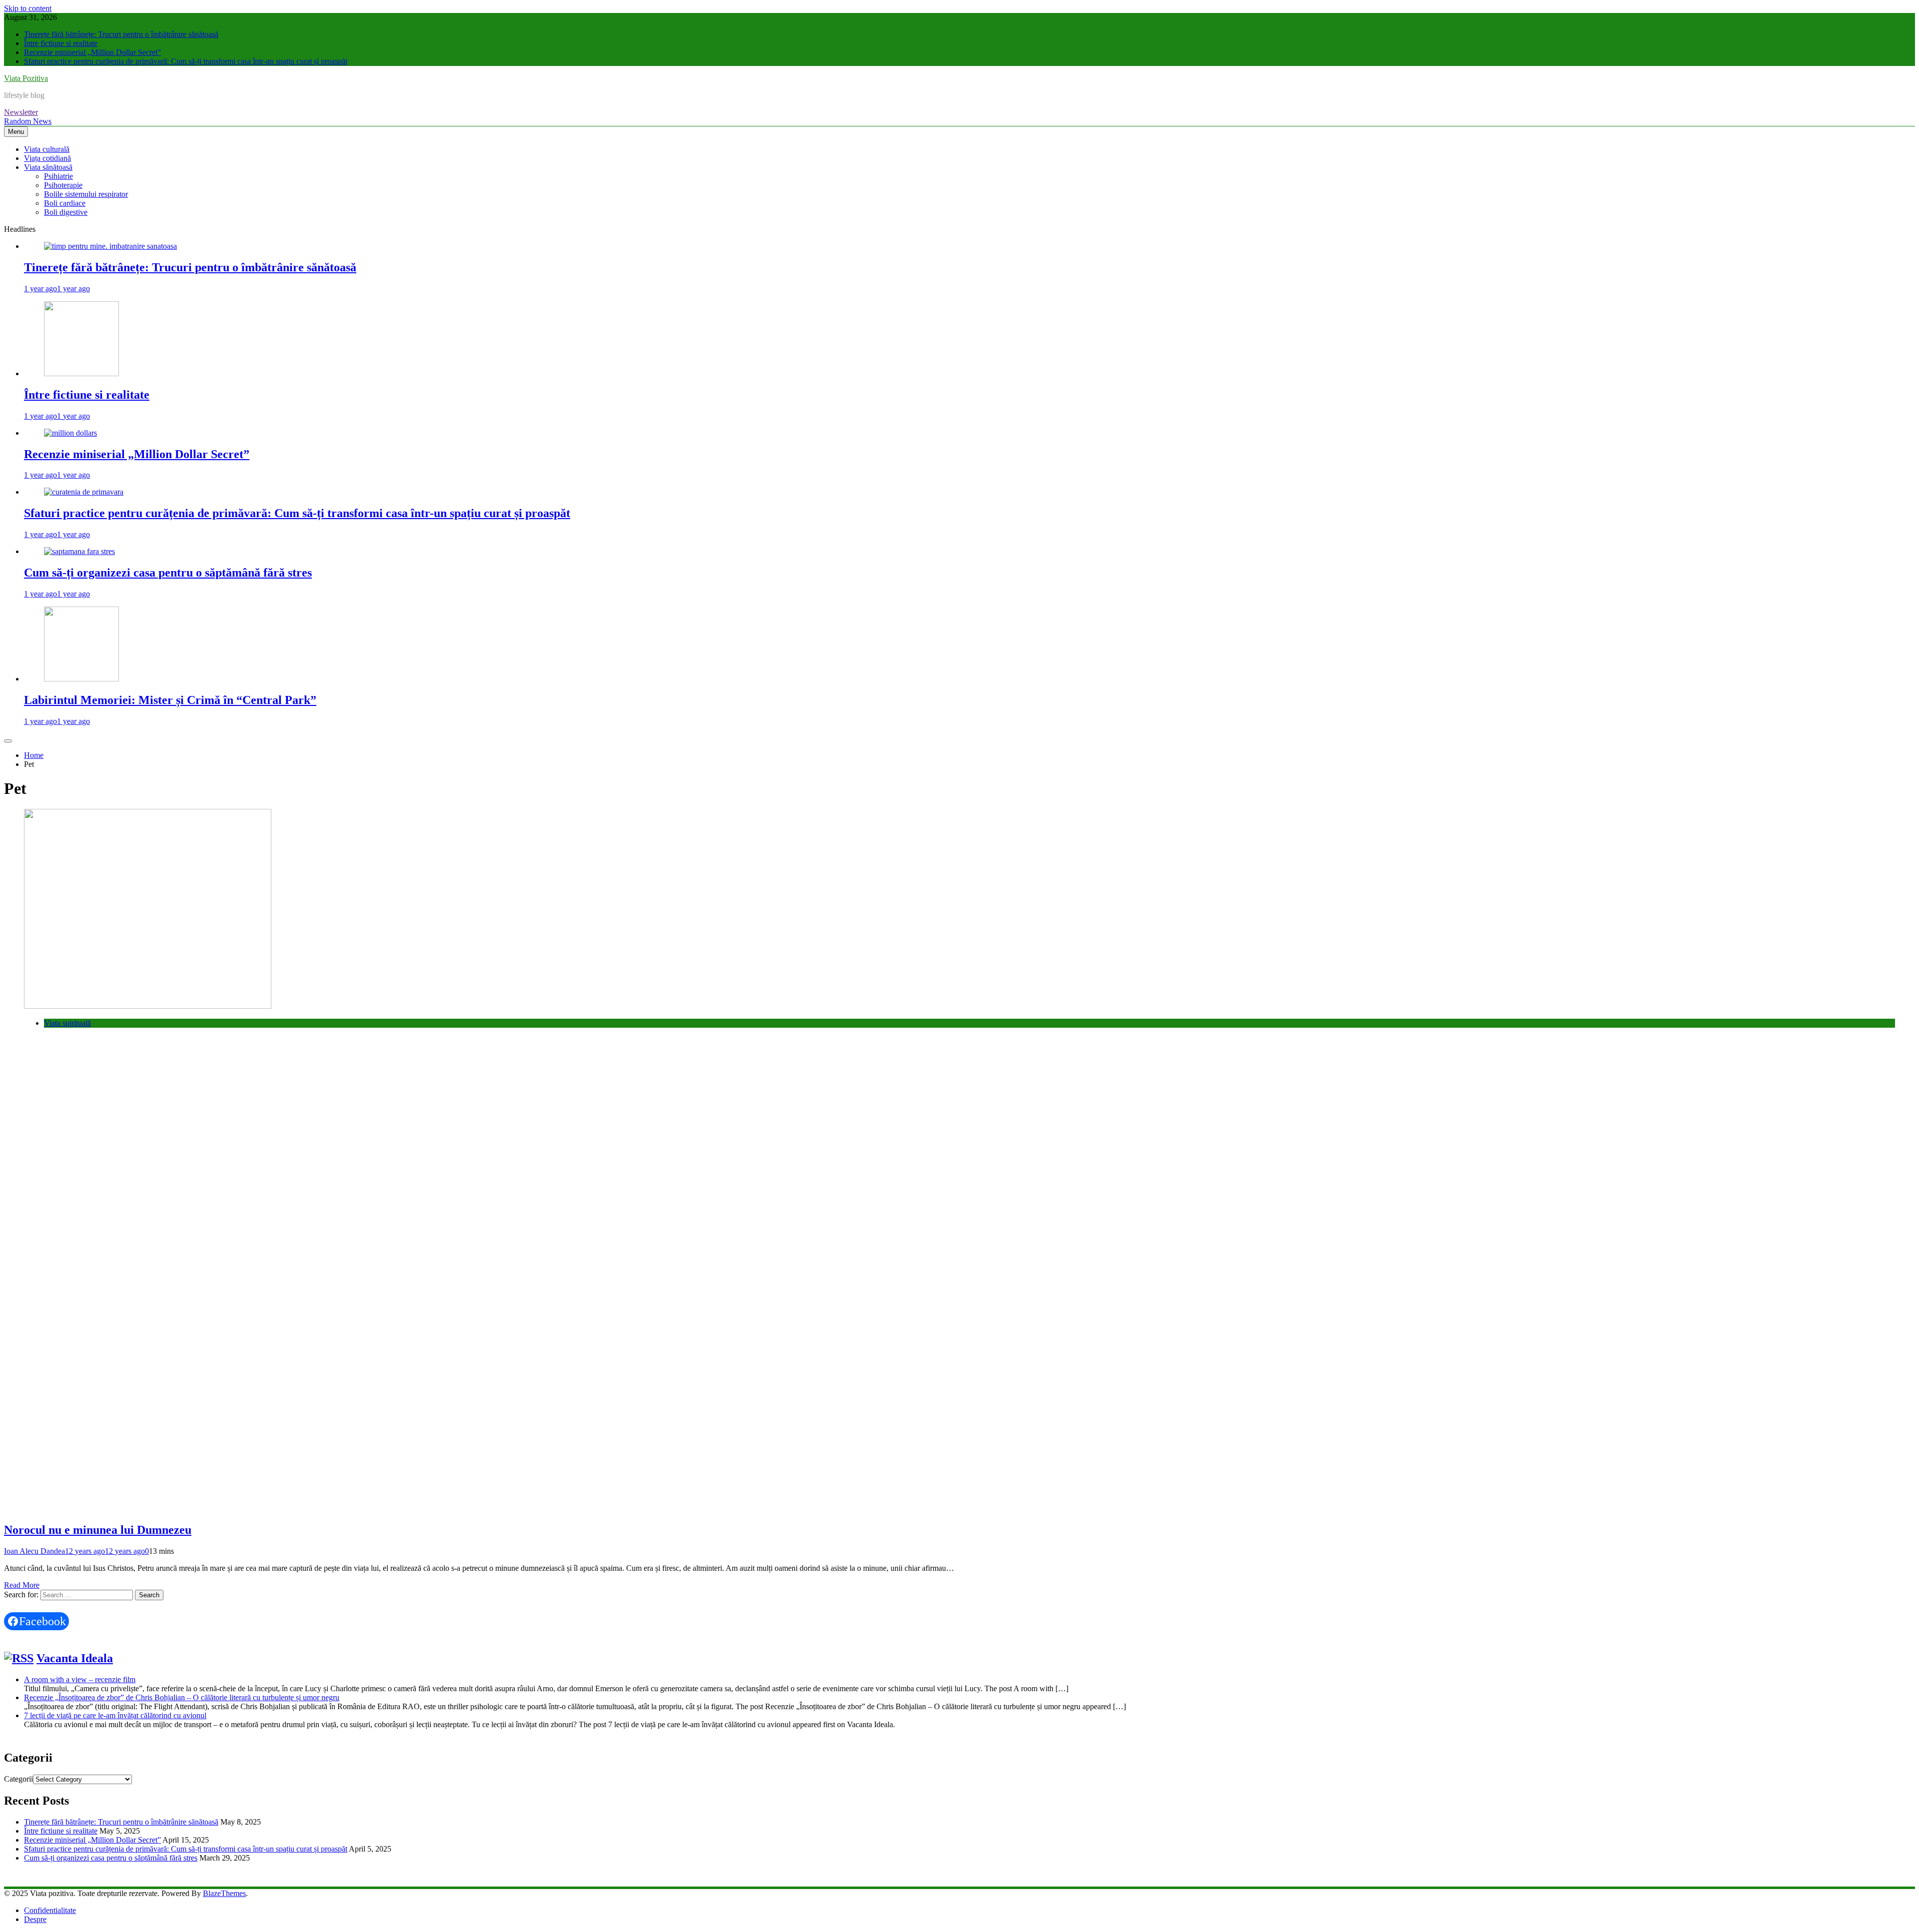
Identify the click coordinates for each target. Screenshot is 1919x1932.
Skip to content (28, 8)
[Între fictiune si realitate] (81, 373)
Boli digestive (66, 212)
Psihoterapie (63, 185)
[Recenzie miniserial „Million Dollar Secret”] (70, 433)
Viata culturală (47, 149)
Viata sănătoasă (48, 167)
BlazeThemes (224, 1893)
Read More (22, 1585)
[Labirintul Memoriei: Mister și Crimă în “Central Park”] (81, 679)
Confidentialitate (50, 1910)
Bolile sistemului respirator (86, 194)
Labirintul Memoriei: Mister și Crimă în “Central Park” (170, 700)
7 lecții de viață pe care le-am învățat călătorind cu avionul (115, 1715)
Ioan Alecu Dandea (34, 1551)
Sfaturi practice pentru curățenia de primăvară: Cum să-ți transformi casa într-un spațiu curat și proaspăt (186, 61)
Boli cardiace (65, 203)
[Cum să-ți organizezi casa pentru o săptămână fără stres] (79, 551)
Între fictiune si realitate (61, 43)
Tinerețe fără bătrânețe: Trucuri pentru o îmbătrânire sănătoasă (121, 34)
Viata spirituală (67, 1023)
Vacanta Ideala (75, 1658)
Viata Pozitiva (26, 78)
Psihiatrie (58, 176)
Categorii (18, 1779)
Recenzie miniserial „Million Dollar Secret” (92, 52)
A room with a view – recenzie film (80, 1679)
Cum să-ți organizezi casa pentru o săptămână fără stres (168, 573)
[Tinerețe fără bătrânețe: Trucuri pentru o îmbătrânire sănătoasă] (110, 246)
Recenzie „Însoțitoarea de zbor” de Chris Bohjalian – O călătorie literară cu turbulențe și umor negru (182, 1697)
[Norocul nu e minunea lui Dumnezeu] (148, 1006)
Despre (35, 1919)
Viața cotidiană (47, 158)
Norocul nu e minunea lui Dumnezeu (98, 1530)
